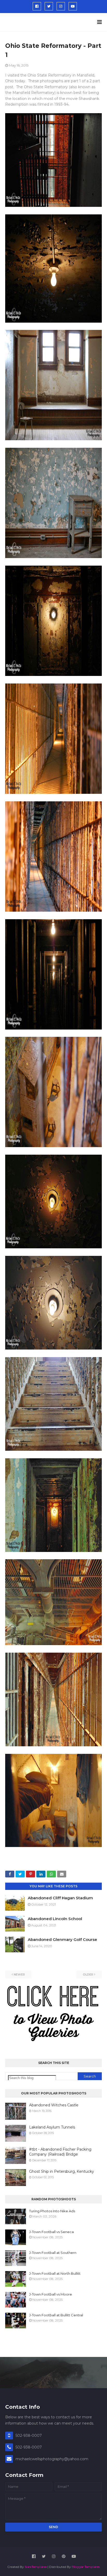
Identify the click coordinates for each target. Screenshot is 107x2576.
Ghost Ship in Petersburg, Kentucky (62, 2171)
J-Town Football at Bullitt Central (56, 2315)
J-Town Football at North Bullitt (55, 2273)
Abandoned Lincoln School (55, 1919)
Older (88, 1974)
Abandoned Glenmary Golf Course (62, 1939)
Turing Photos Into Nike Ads (52, 2211)
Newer (19, 1974)
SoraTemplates (36, 2567)
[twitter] (49, 6)
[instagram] (61, 6)
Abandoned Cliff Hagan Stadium (60, 1898)
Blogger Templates (86, 2567)
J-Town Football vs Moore (51, 2294)
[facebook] (37, 6)
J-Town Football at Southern (53, 2253)
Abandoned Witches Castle (54, 2105)
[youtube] (73, 6)
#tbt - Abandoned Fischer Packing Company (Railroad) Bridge (60, 2152)
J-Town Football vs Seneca (51, 2232)
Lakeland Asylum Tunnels (52, 2127)
